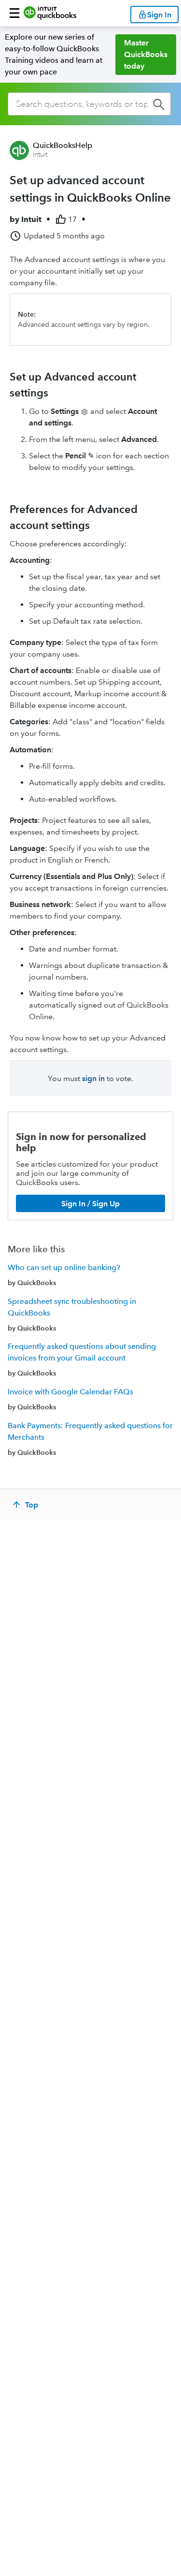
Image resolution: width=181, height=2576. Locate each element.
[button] (14, 13)
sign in (93, 1078)
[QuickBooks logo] (50, 13)
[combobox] (89, 104)
